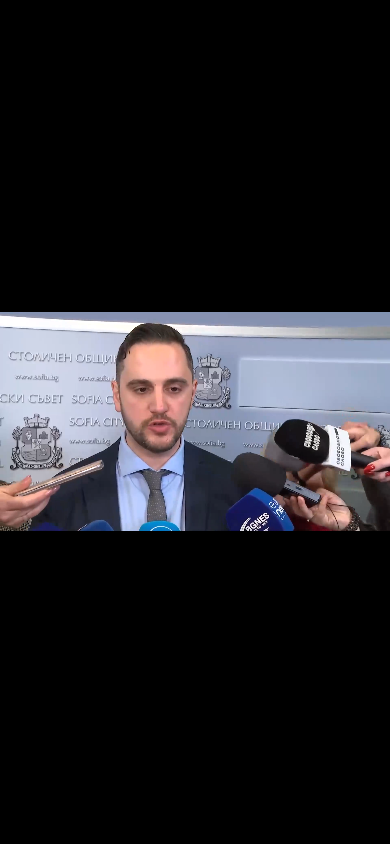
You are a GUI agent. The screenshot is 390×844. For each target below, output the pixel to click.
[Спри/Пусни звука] (75, 818)
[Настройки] (351, 35)
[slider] (42, 790)
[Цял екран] (311, 818)
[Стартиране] (33, 818)
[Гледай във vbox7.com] (353, 818)
